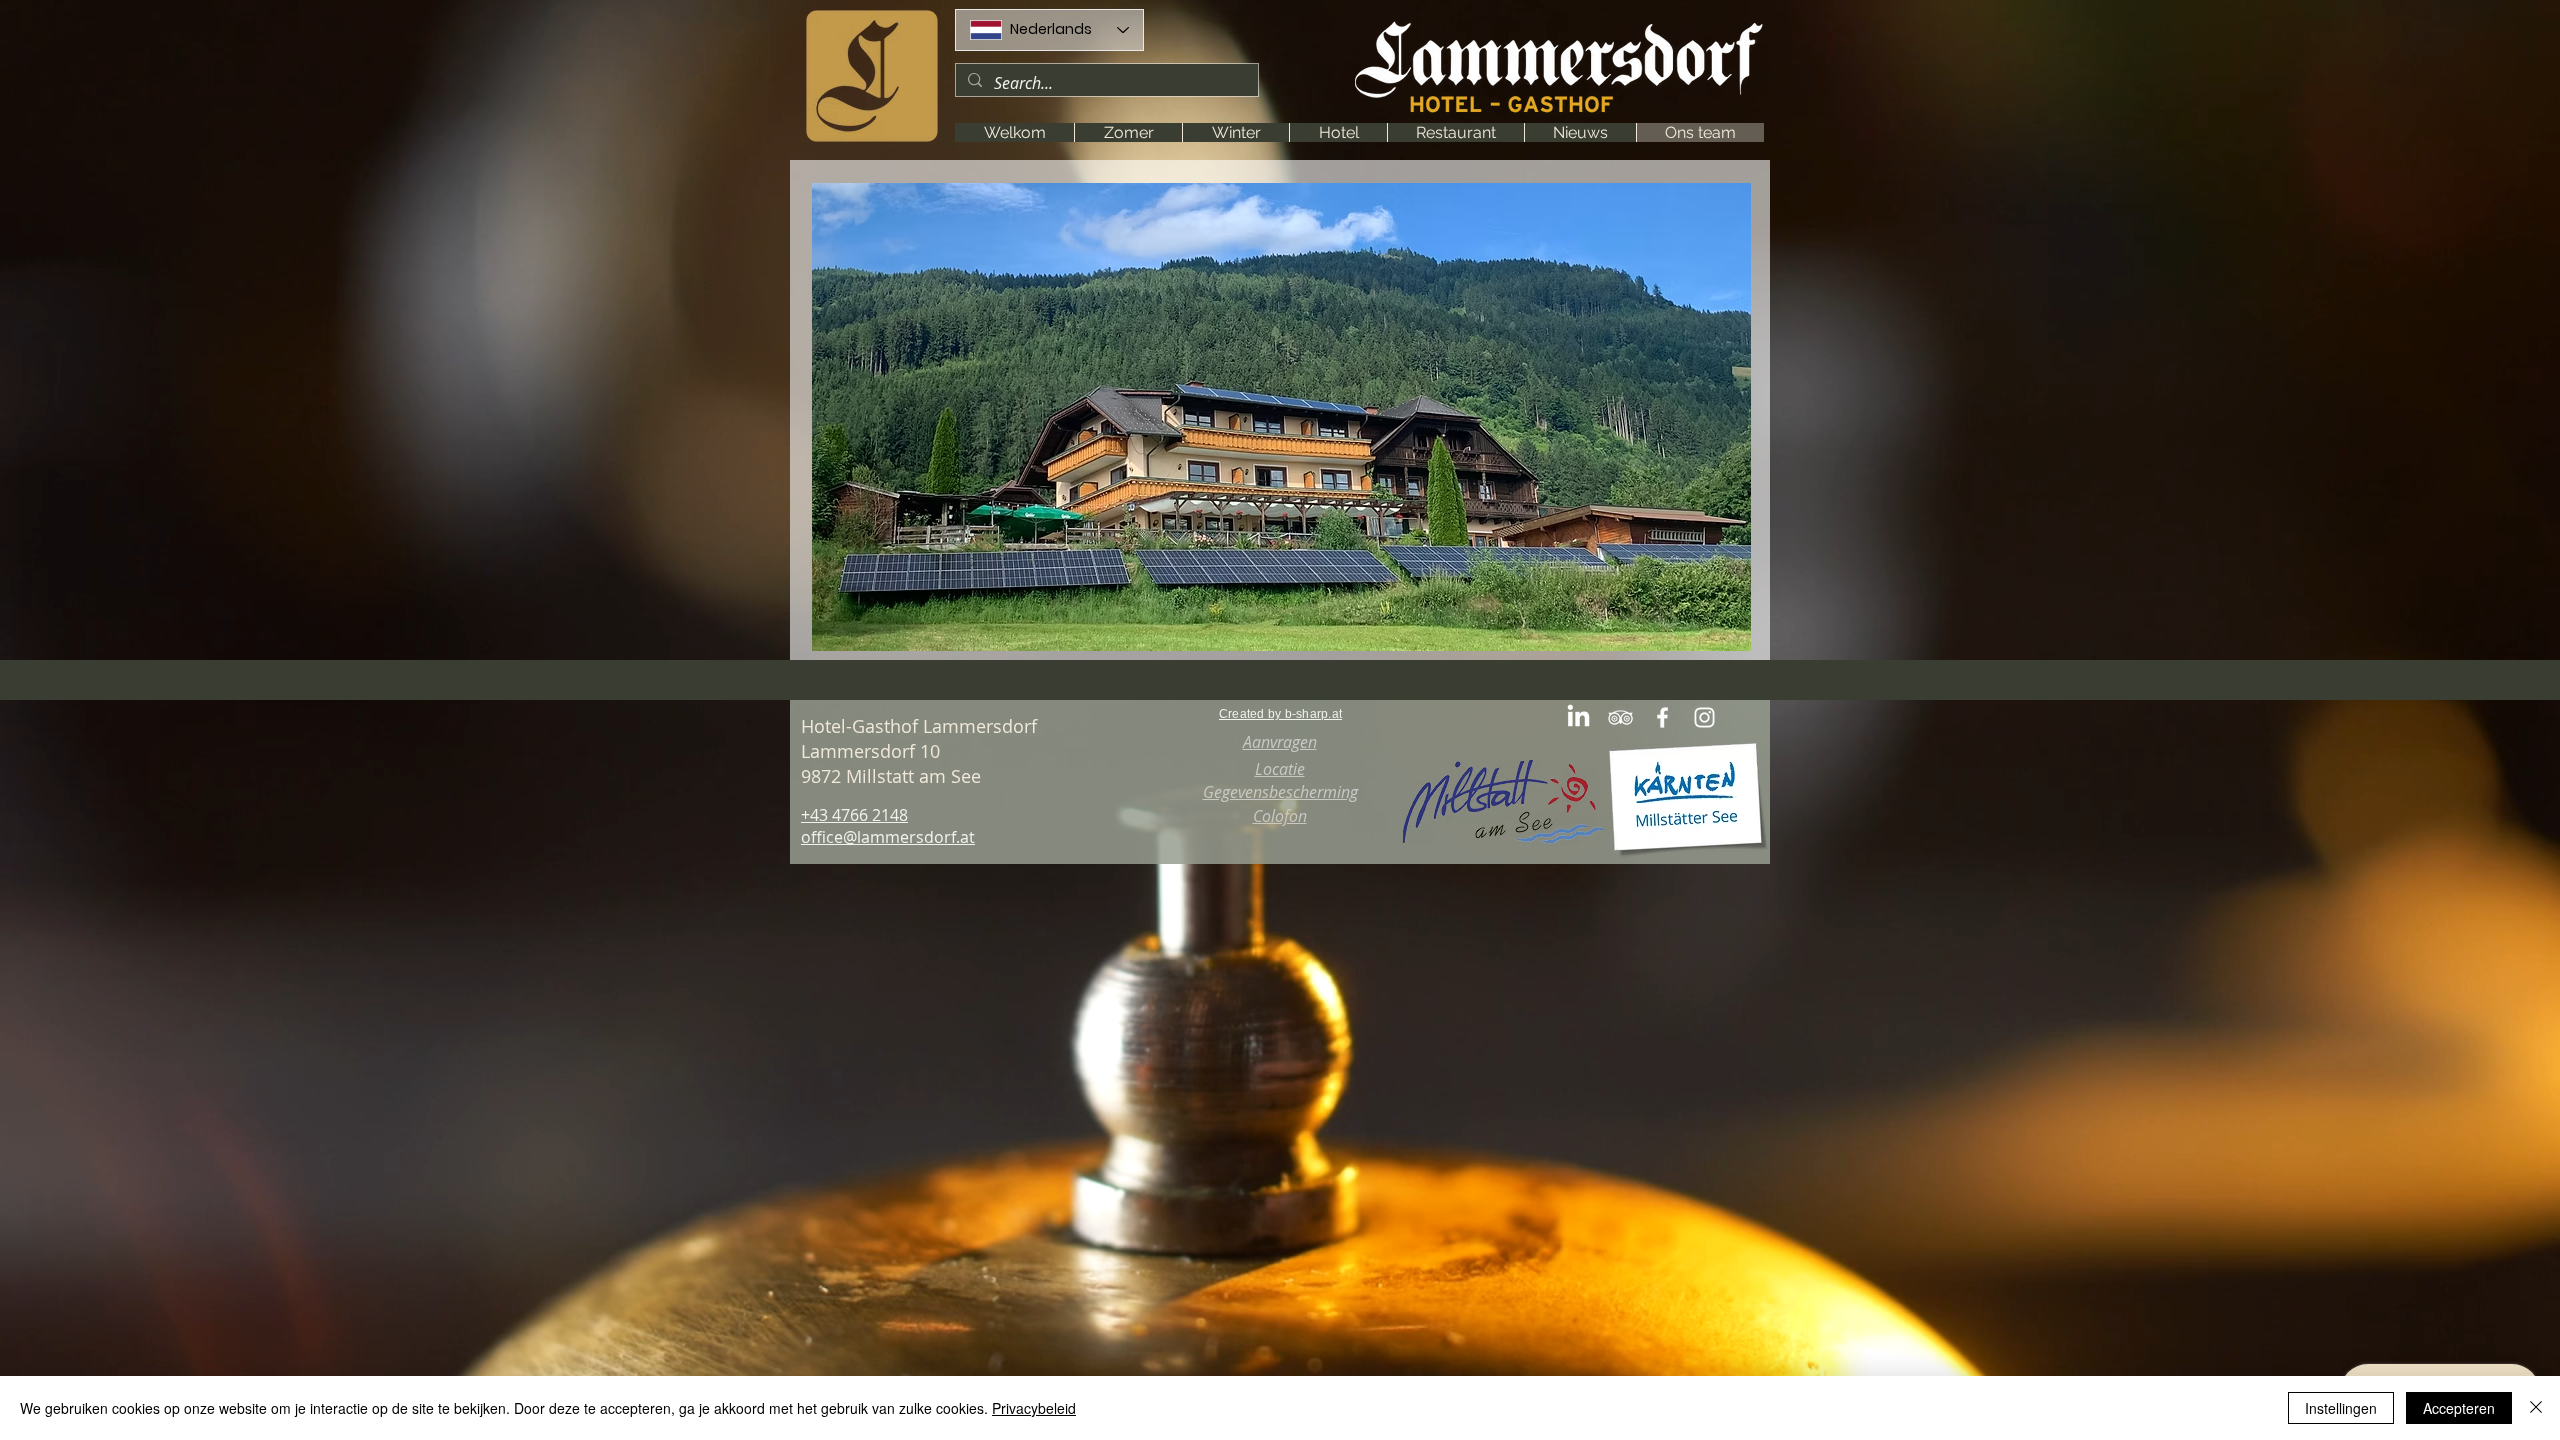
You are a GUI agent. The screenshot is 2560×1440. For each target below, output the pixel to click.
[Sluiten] (2536, 1408)
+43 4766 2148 (854, 815)
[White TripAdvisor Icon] (1620, 717)
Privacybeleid (1034, 1408)
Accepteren (2459, 1408)
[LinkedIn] (1578, 717)
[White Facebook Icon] (1662, 717)
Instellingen (2341, 1408)
